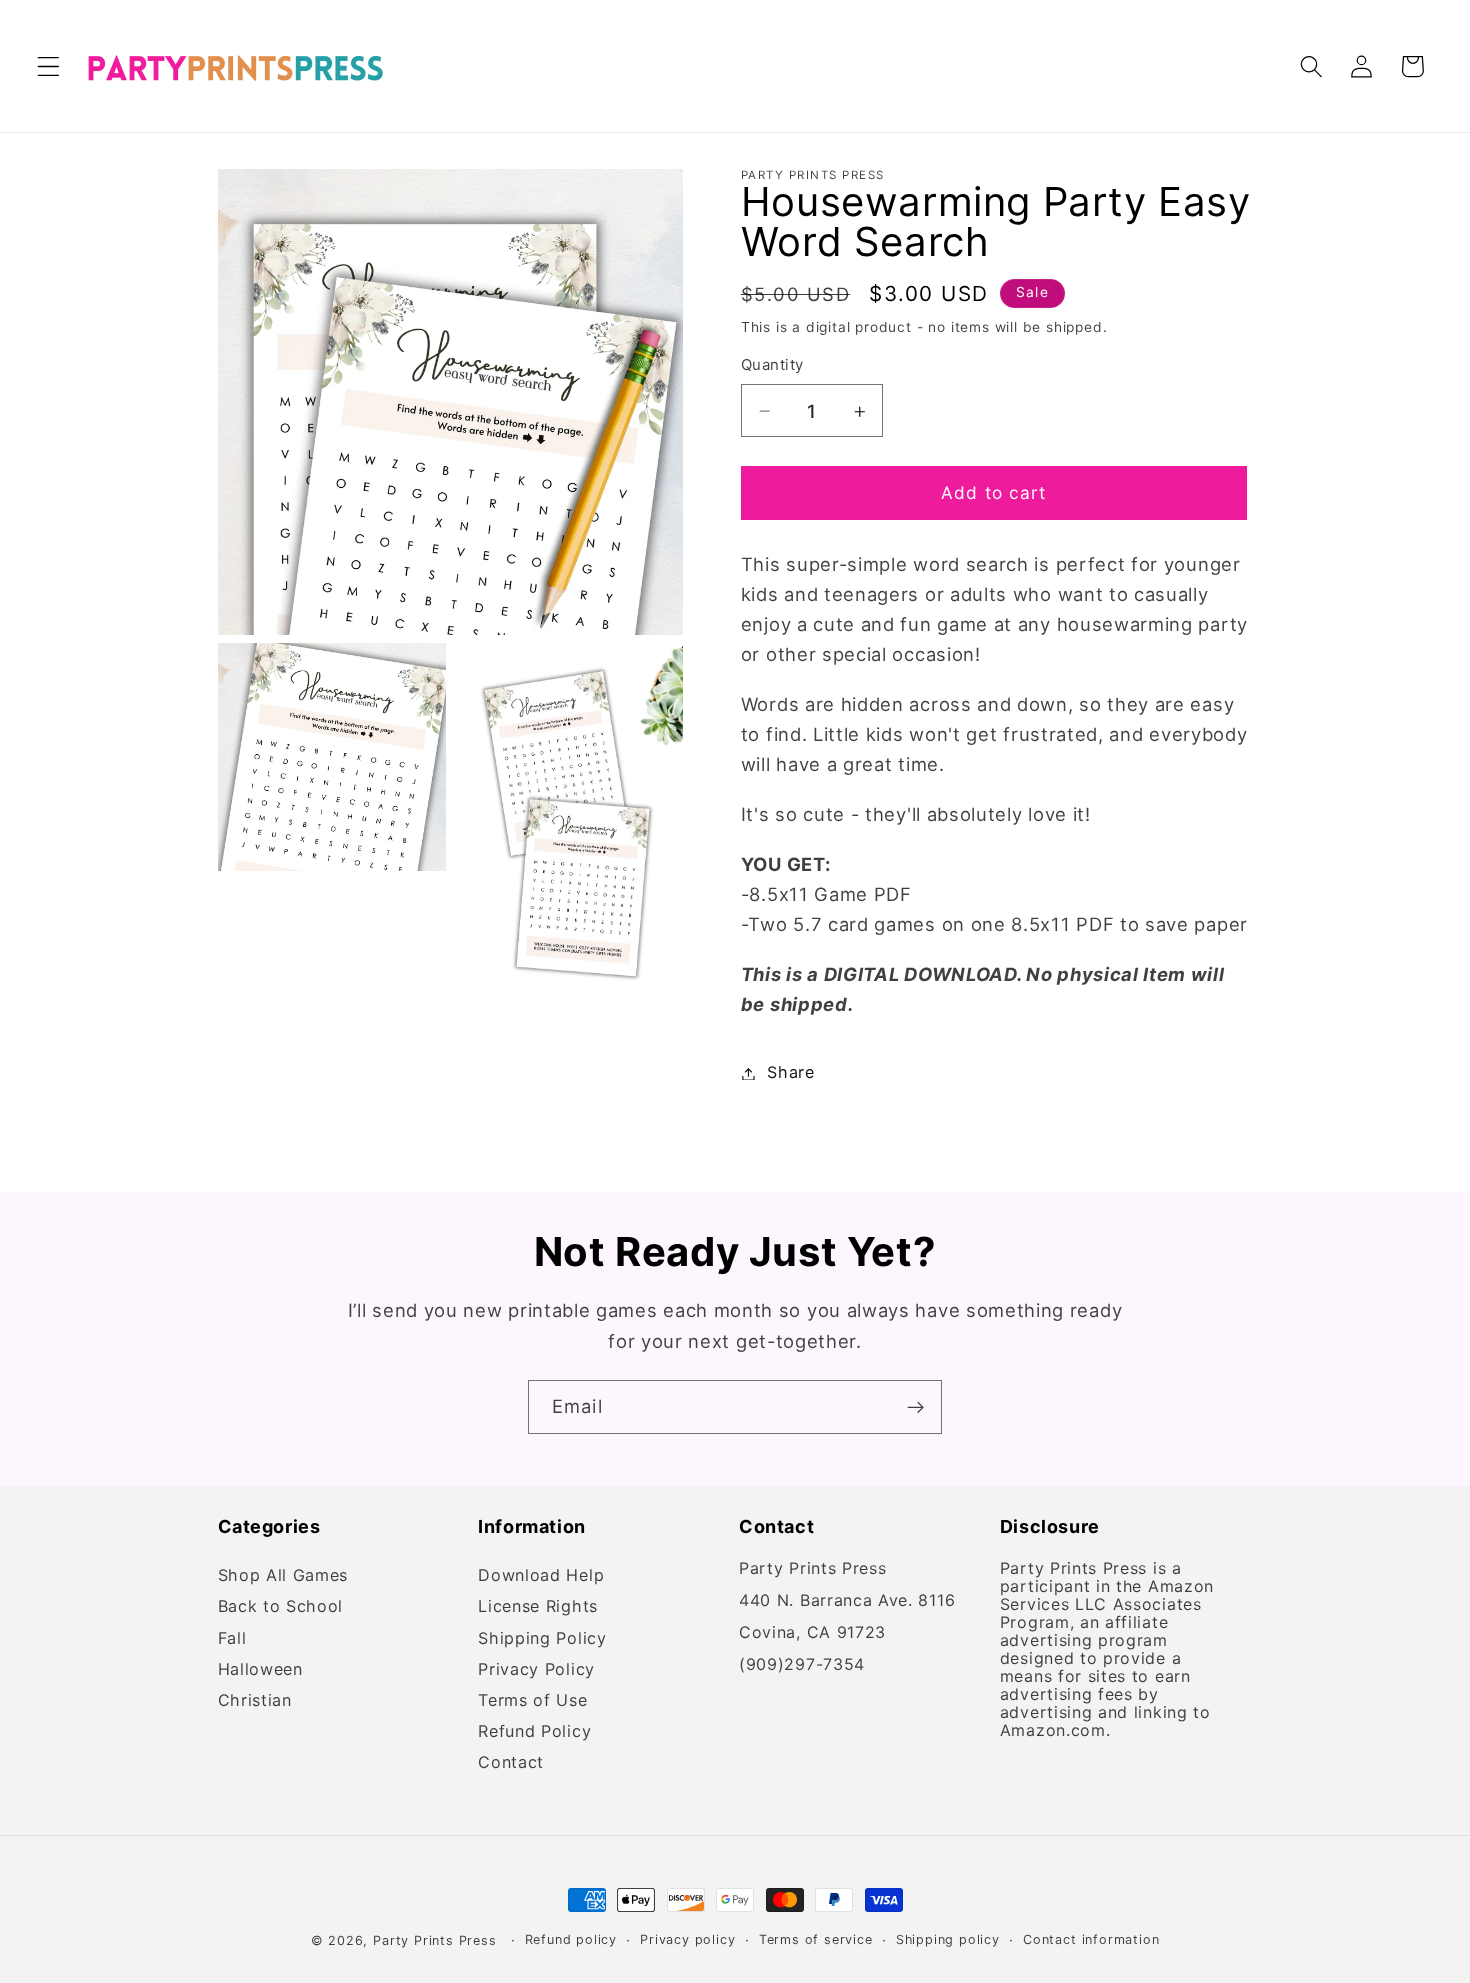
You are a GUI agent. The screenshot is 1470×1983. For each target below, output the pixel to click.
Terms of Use (532, 1700)
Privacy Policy (536, 1669)
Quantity (772, 366)
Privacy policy (687, 1939)
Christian (255, 1700)
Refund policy (571, 1939)
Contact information (1091, 1939)
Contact (511, 1763)
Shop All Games (283, 1578)
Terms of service (816, 1939)
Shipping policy (948, 1939)
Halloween (260, 1669)
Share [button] (790, 1073)
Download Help (541, 1578)
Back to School (281, 1607)
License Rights (538, 1607)
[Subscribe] (915, 1407)
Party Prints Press (435, 1940)
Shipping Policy (542, 1638)
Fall (232, 1638)
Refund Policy (534, 1731)
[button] (48, 66)
